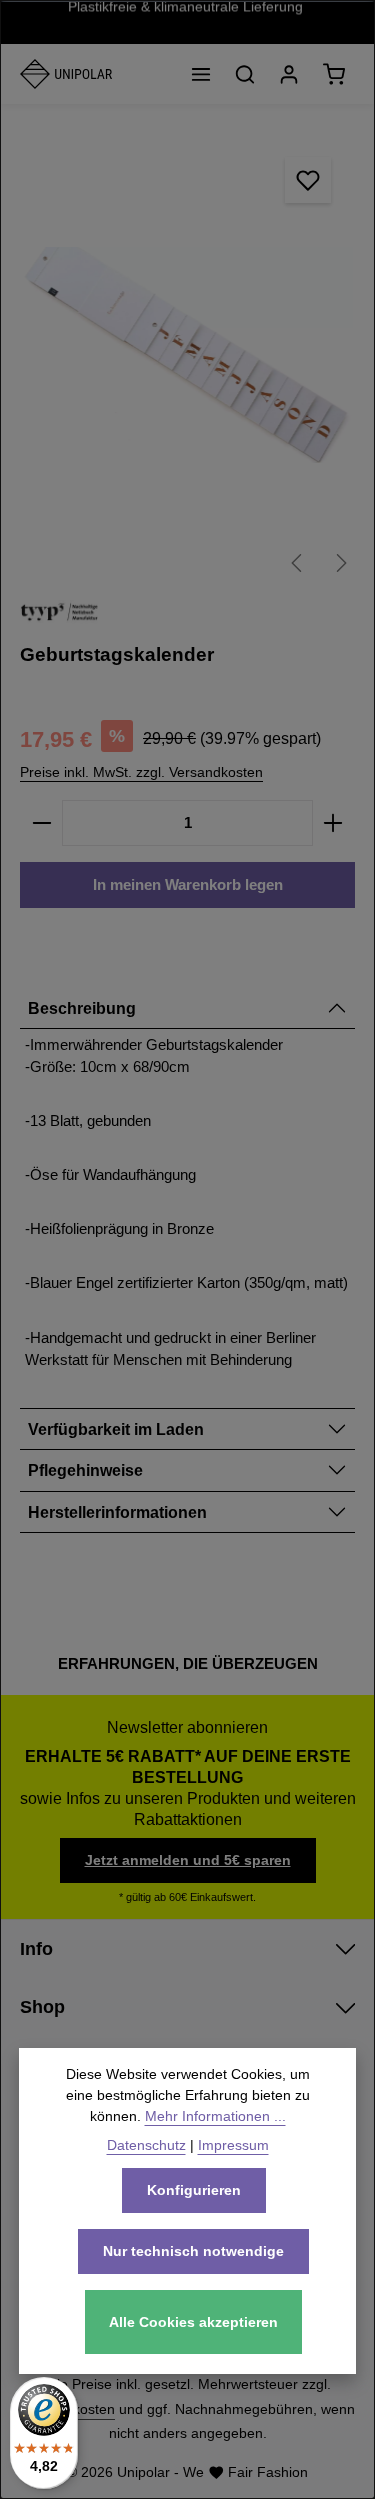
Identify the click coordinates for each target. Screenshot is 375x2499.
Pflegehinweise (85, 1470)
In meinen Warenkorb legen (188, 885)
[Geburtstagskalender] (187, 355)
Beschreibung (82, 1008)
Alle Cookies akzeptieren (193, 2322)
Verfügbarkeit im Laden (116, 1429)
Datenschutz (146, 2145)
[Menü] (201, 74)
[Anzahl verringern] (41, 823)
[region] (187, 355)
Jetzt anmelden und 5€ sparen (188, 1860)
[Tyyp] (59, 612)
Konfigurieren (194, 2190)
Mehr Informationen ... (215, 2116)
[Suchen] (245, 74)
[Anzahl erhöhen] (333, 823)
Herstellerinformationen (117, 1512)
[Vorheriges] (298, 563)
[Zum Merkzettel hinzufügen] (308, 180)
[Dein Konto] (289, 74)
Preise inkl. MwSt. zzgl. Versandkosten (141, 772)
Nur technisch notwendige (193, 2251)
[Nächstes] (340, 563)
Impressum (233, 2145)
